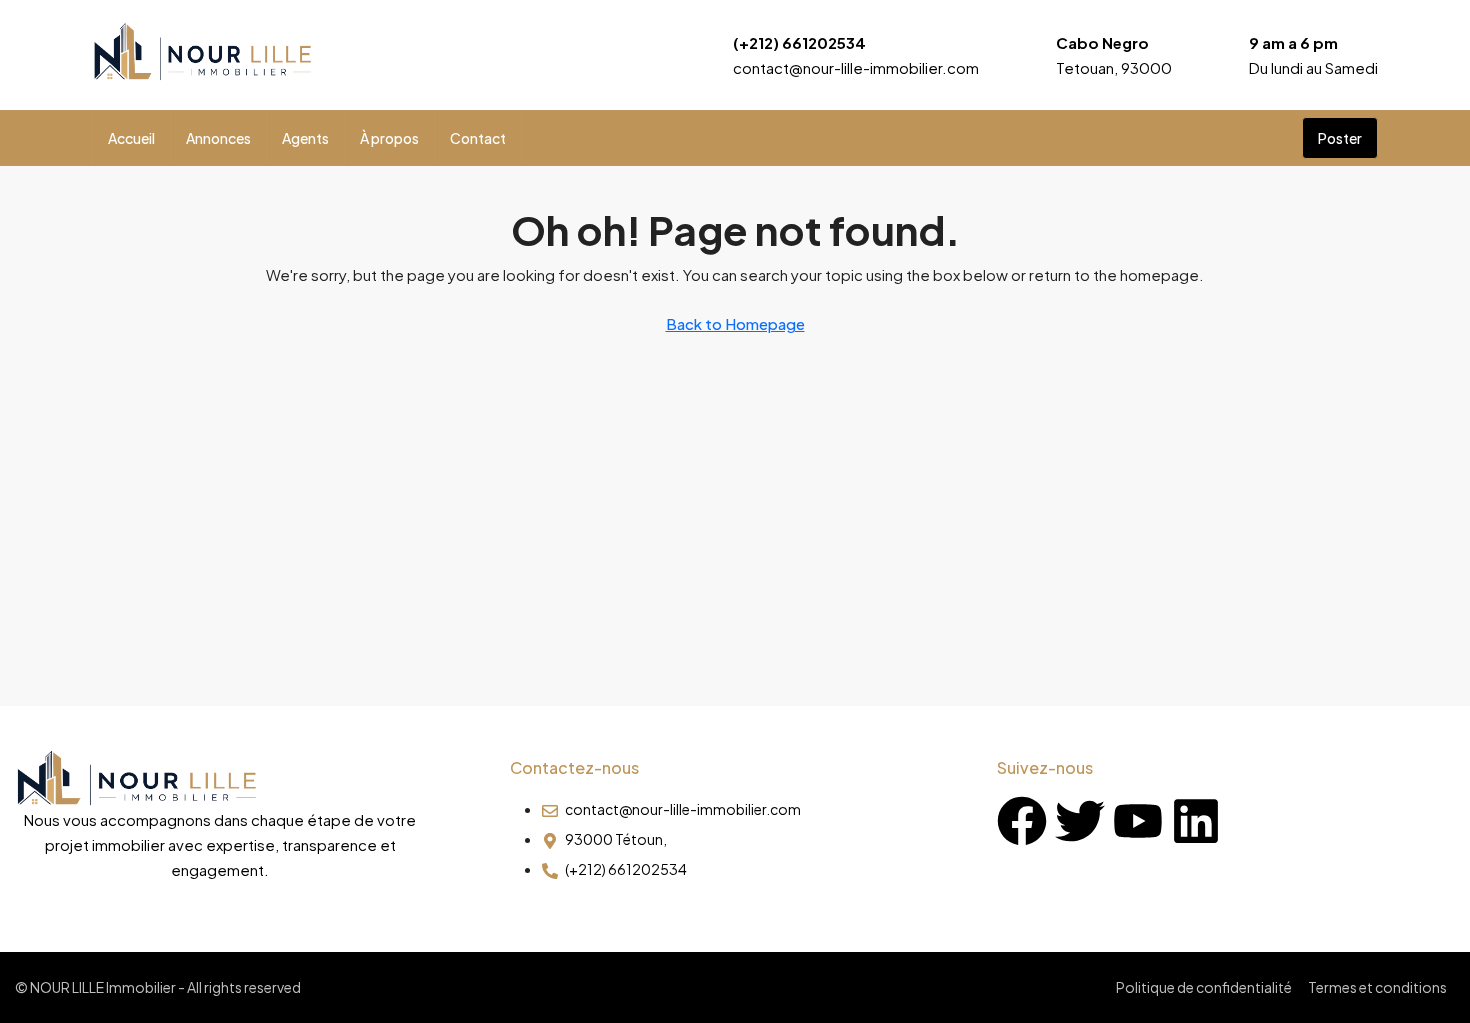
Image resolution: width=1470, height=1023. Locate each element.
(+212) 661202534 (799, 42)
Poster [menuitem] (1340, 138)
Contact (478, 138)
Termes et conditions (1377, 987)
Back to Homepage (735, 323)
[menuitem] (1271, 138)
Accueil (131, 138)
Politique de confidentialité (1204, 987)
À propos (389, 138)
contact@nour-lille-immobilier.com (856, 67)
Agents (305, 138)
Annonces (218, 138)
